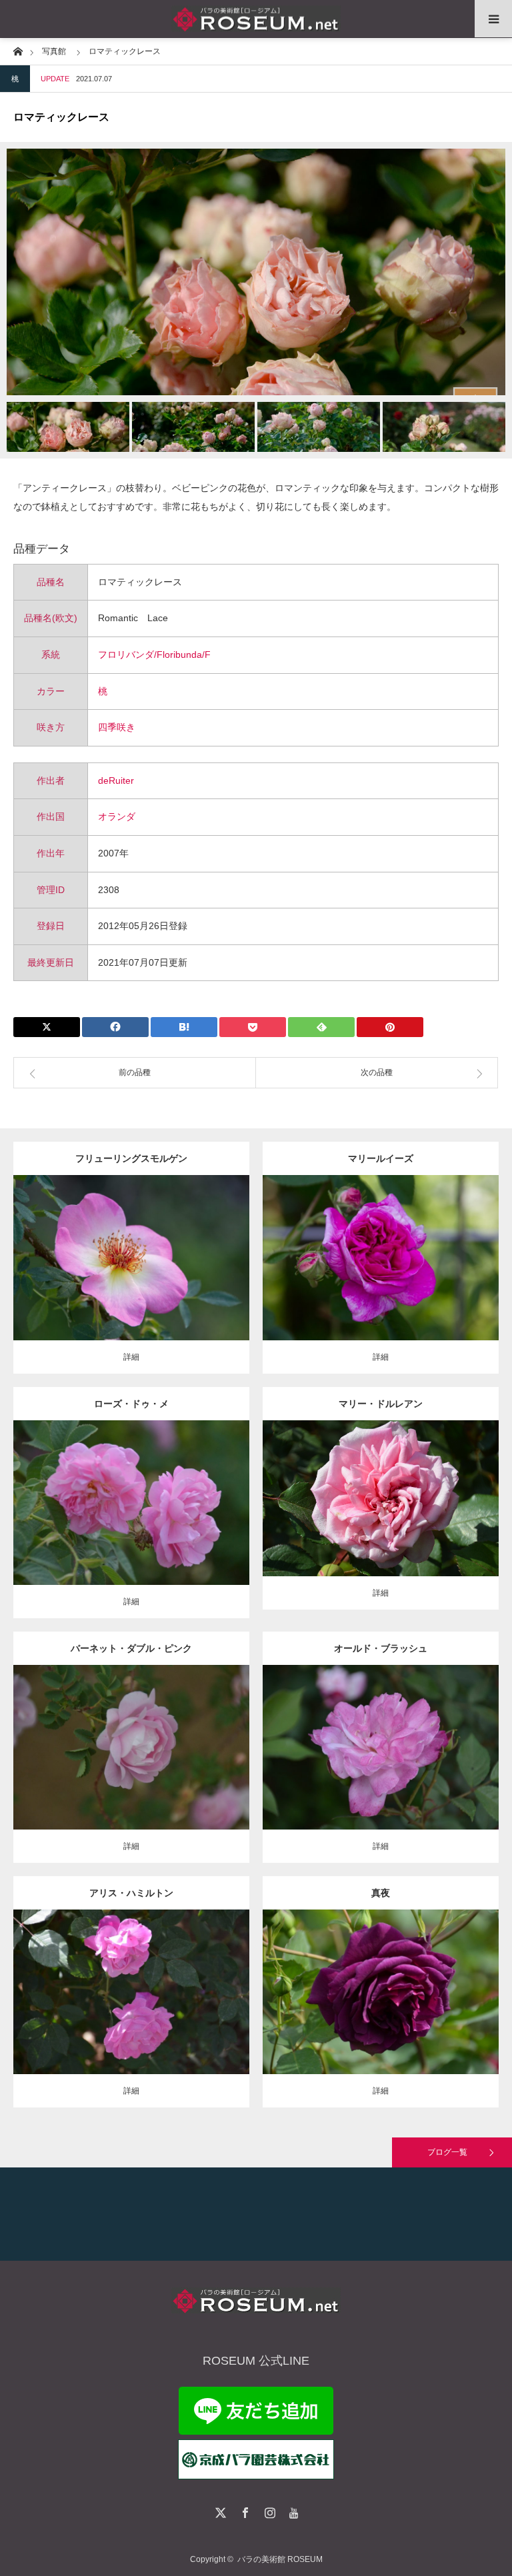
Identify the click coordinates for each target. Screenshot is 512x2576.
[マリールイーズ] (381, 1276)
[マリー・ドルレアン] (381, 1517)
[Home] (18, 50)
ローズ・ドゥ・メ (131, 1404)
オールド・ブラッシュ (381, 1648)
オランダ (117, 816)
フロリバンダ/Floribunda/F (154, 654)
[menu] (493, 19)
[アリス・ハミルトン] (132, 2010)
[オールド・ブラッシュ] (381, 1765)
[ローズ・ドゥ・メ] (132, 1521)
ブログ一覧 (447, 2152)
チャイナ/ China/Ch (389, 1736)
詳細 (131, 1357)
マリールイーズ (381, 1158)
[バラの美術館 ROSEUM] (256, 19)
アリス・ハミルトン (131, 1893)
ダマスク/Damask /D (398, 1247)
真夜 (381, 1893)
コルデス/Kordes (168, 1253)
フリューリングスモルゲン (131, 1158)
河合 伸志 (447, 1981)
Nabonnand (185, 1981)
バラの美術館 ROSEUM (280, 2559)
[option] (256, 272)
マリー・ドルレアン (381, 1404)
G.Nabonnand (422, 1488)
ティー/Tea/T (371, 1488)
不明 (187, 1492)
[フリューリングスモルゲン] (132, 1282)
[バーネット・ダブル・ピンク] (132, 1771)
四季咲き (117, 727)
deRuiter (116, 780)
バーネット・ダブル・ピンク (131, 1648)
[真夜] (381, 2010)
